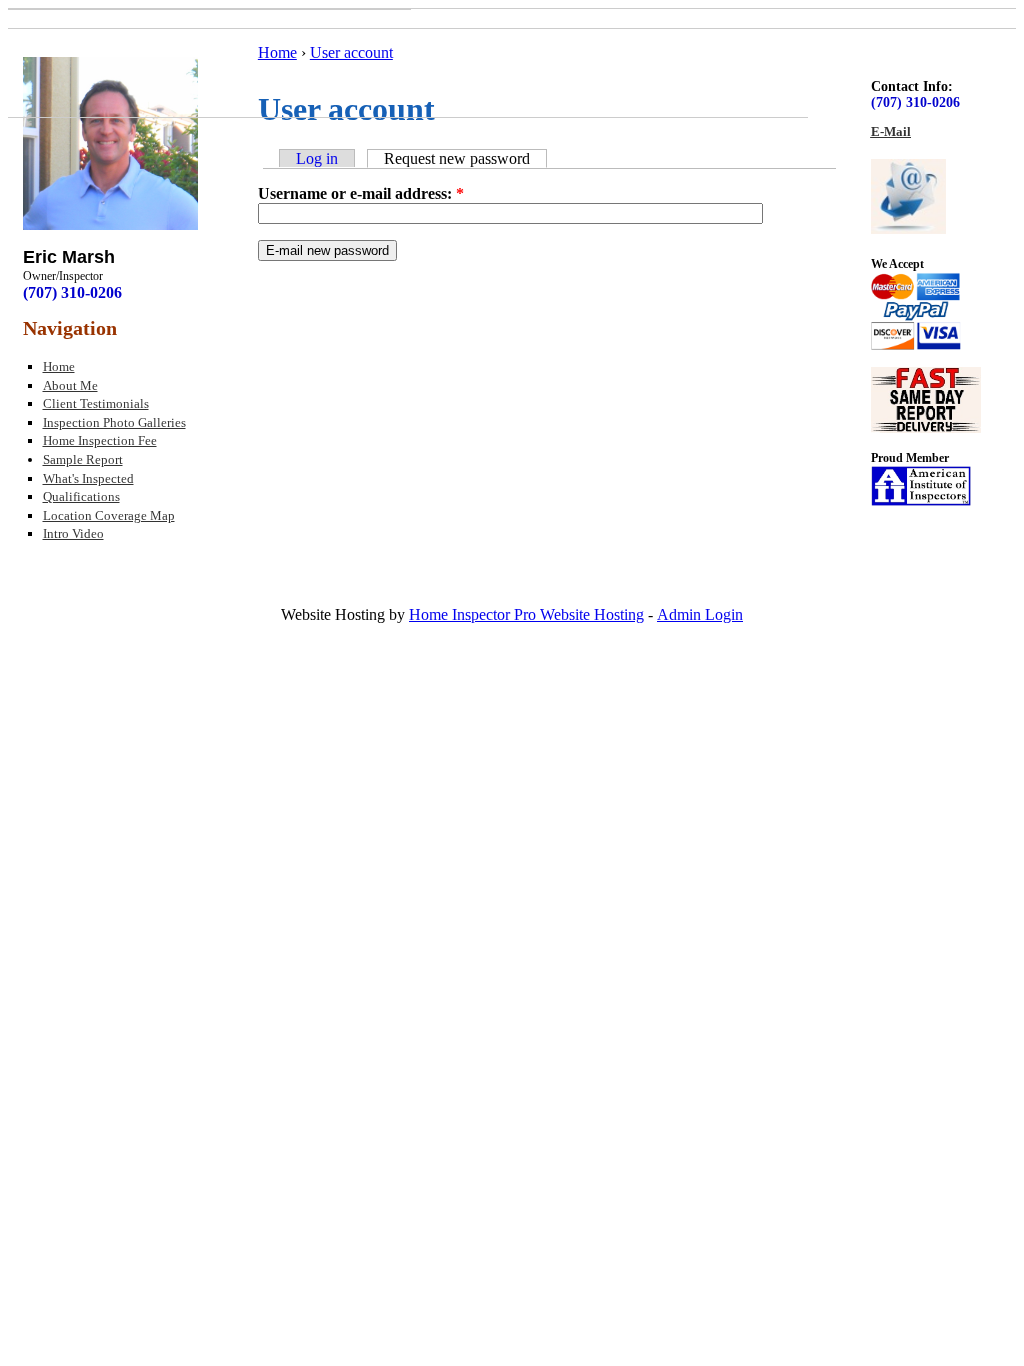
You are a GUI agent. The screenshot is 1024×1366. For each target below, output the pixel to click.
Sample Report (83, 459)
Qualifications (81, 496)
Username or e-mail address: (361, 193)
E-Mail (891, 131)
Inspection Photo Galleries (114, 422)
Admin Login (700, 614)
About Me (70, 385)
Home (59, 366)
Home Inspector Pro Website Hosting (526, 614)
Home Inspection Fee (100, 440)
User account (351, 52)
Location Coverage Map (109, 515)
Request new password (457, 158)
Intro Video (73, 533)
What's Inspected (88, 478)
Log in (317, 158)
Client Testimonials (96, 403)
